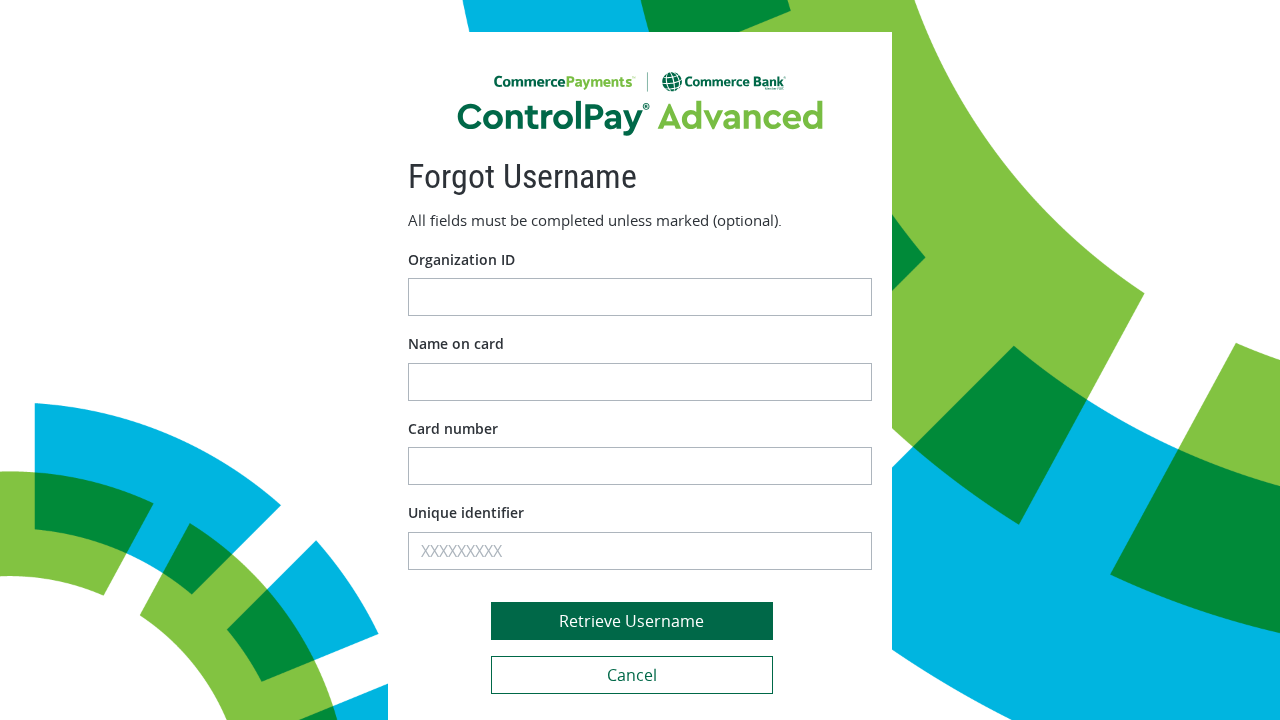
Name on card (456, 343)
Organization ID (461, 259)
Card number (453, 428)
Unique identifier (466, 512)
